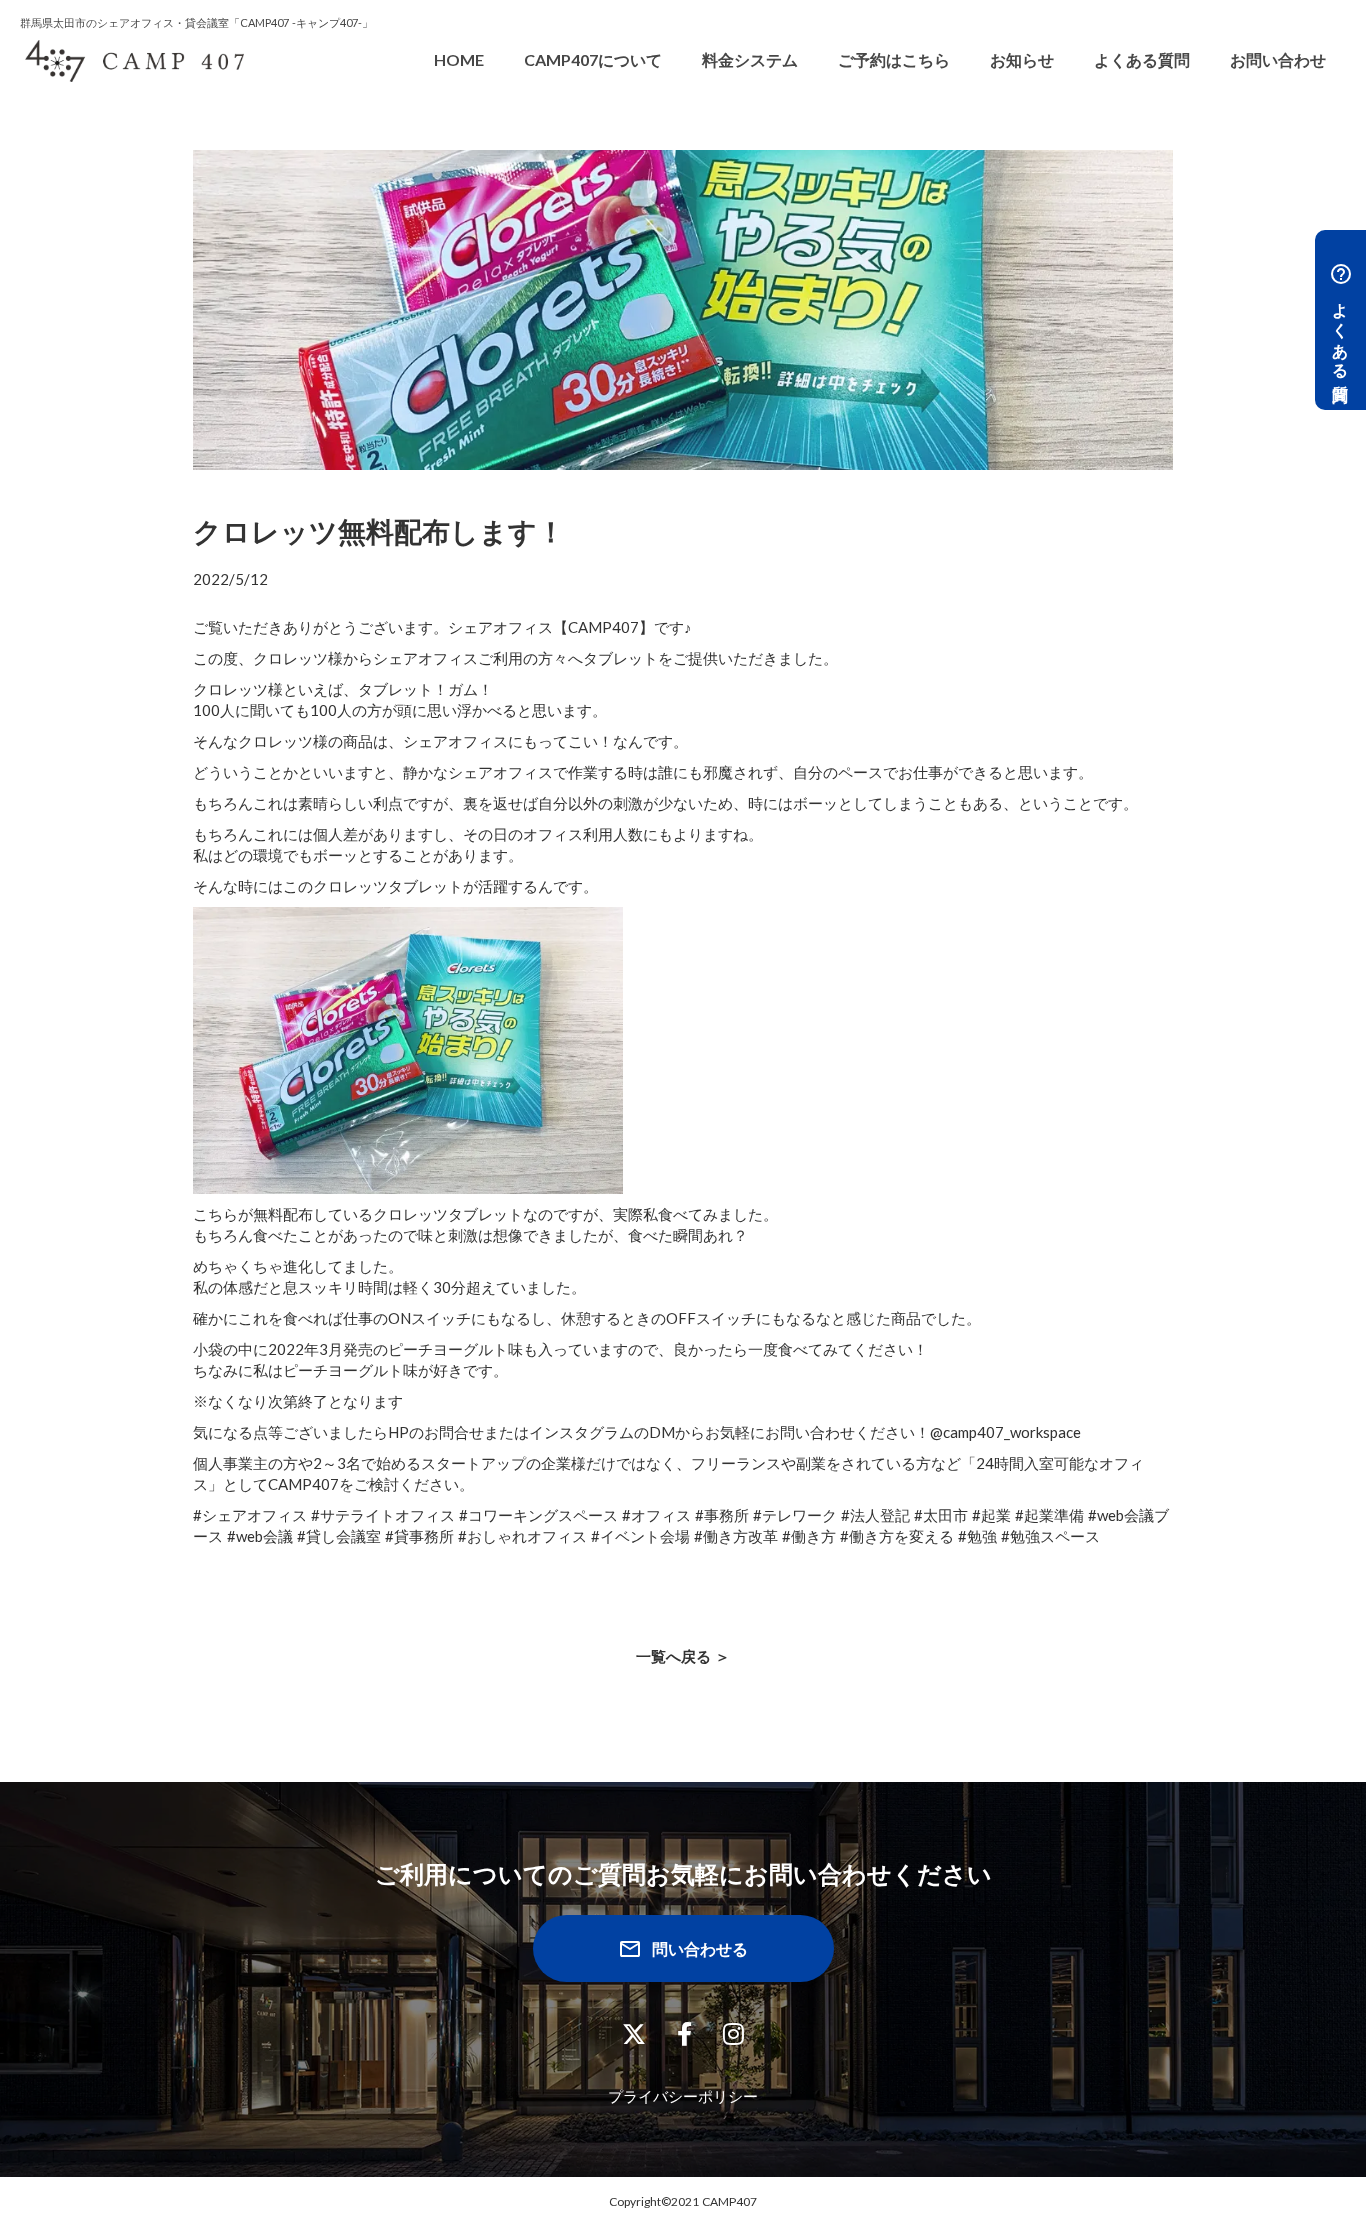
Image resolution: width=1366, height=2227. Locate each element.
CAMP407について (593, 59)
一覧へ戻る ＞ (683, 1656)
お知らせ (1022, 59)
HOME (459, 59)
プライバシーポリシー (683, 2096)
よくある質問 (1142, 59)
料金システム (750, 59)
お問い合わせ (1278, 59)
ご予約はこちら (894, 59)
